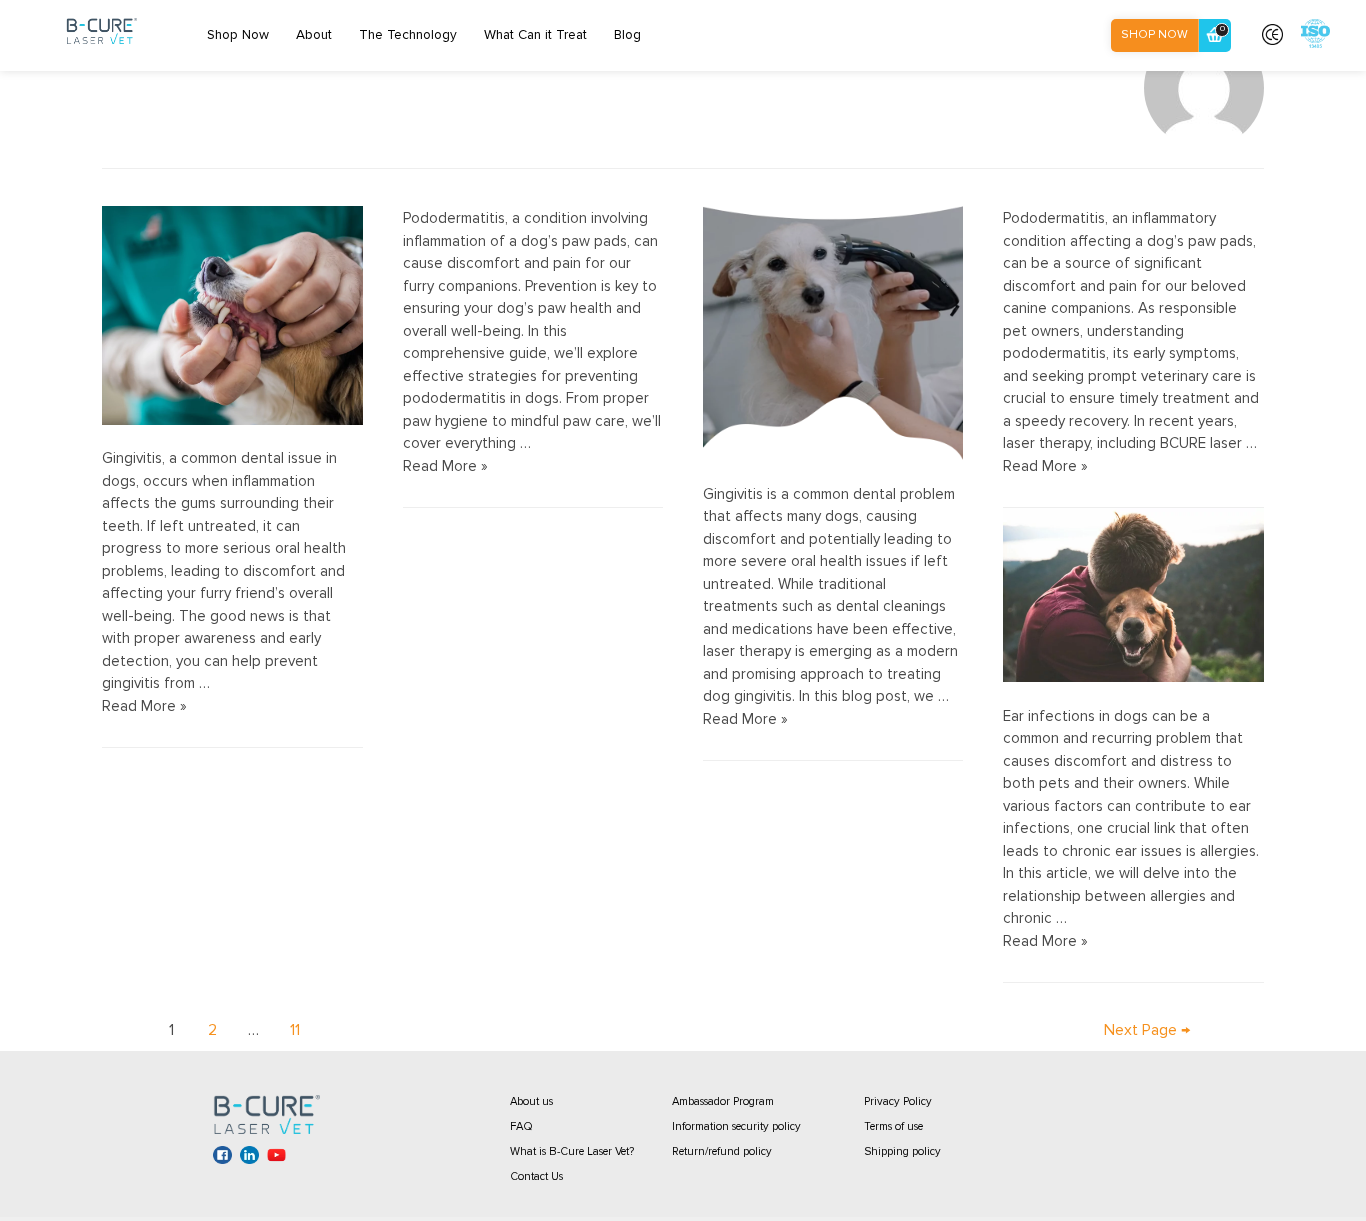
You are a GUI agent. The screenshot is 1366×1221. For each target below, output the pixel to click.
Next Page (1147, 1030)
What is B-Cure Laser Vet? (572, 1151)
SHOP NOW (1154, 34)
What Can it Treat (535, 35)
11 (295, 1030)
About (314, 35)
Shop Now (238, 35)
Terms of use (893, 1126)
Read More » (144, 706)
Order (1222, 28)
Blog (627, 35)
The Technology (408, 35)
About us (531, 1101)
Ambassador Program (723, 1101)
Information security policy (736, 1126)
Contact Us (536, 1176)
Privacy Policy (898, 1101)
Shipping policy (902, 1151)
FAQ (521, 1126)
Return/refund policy (722, 1151)
